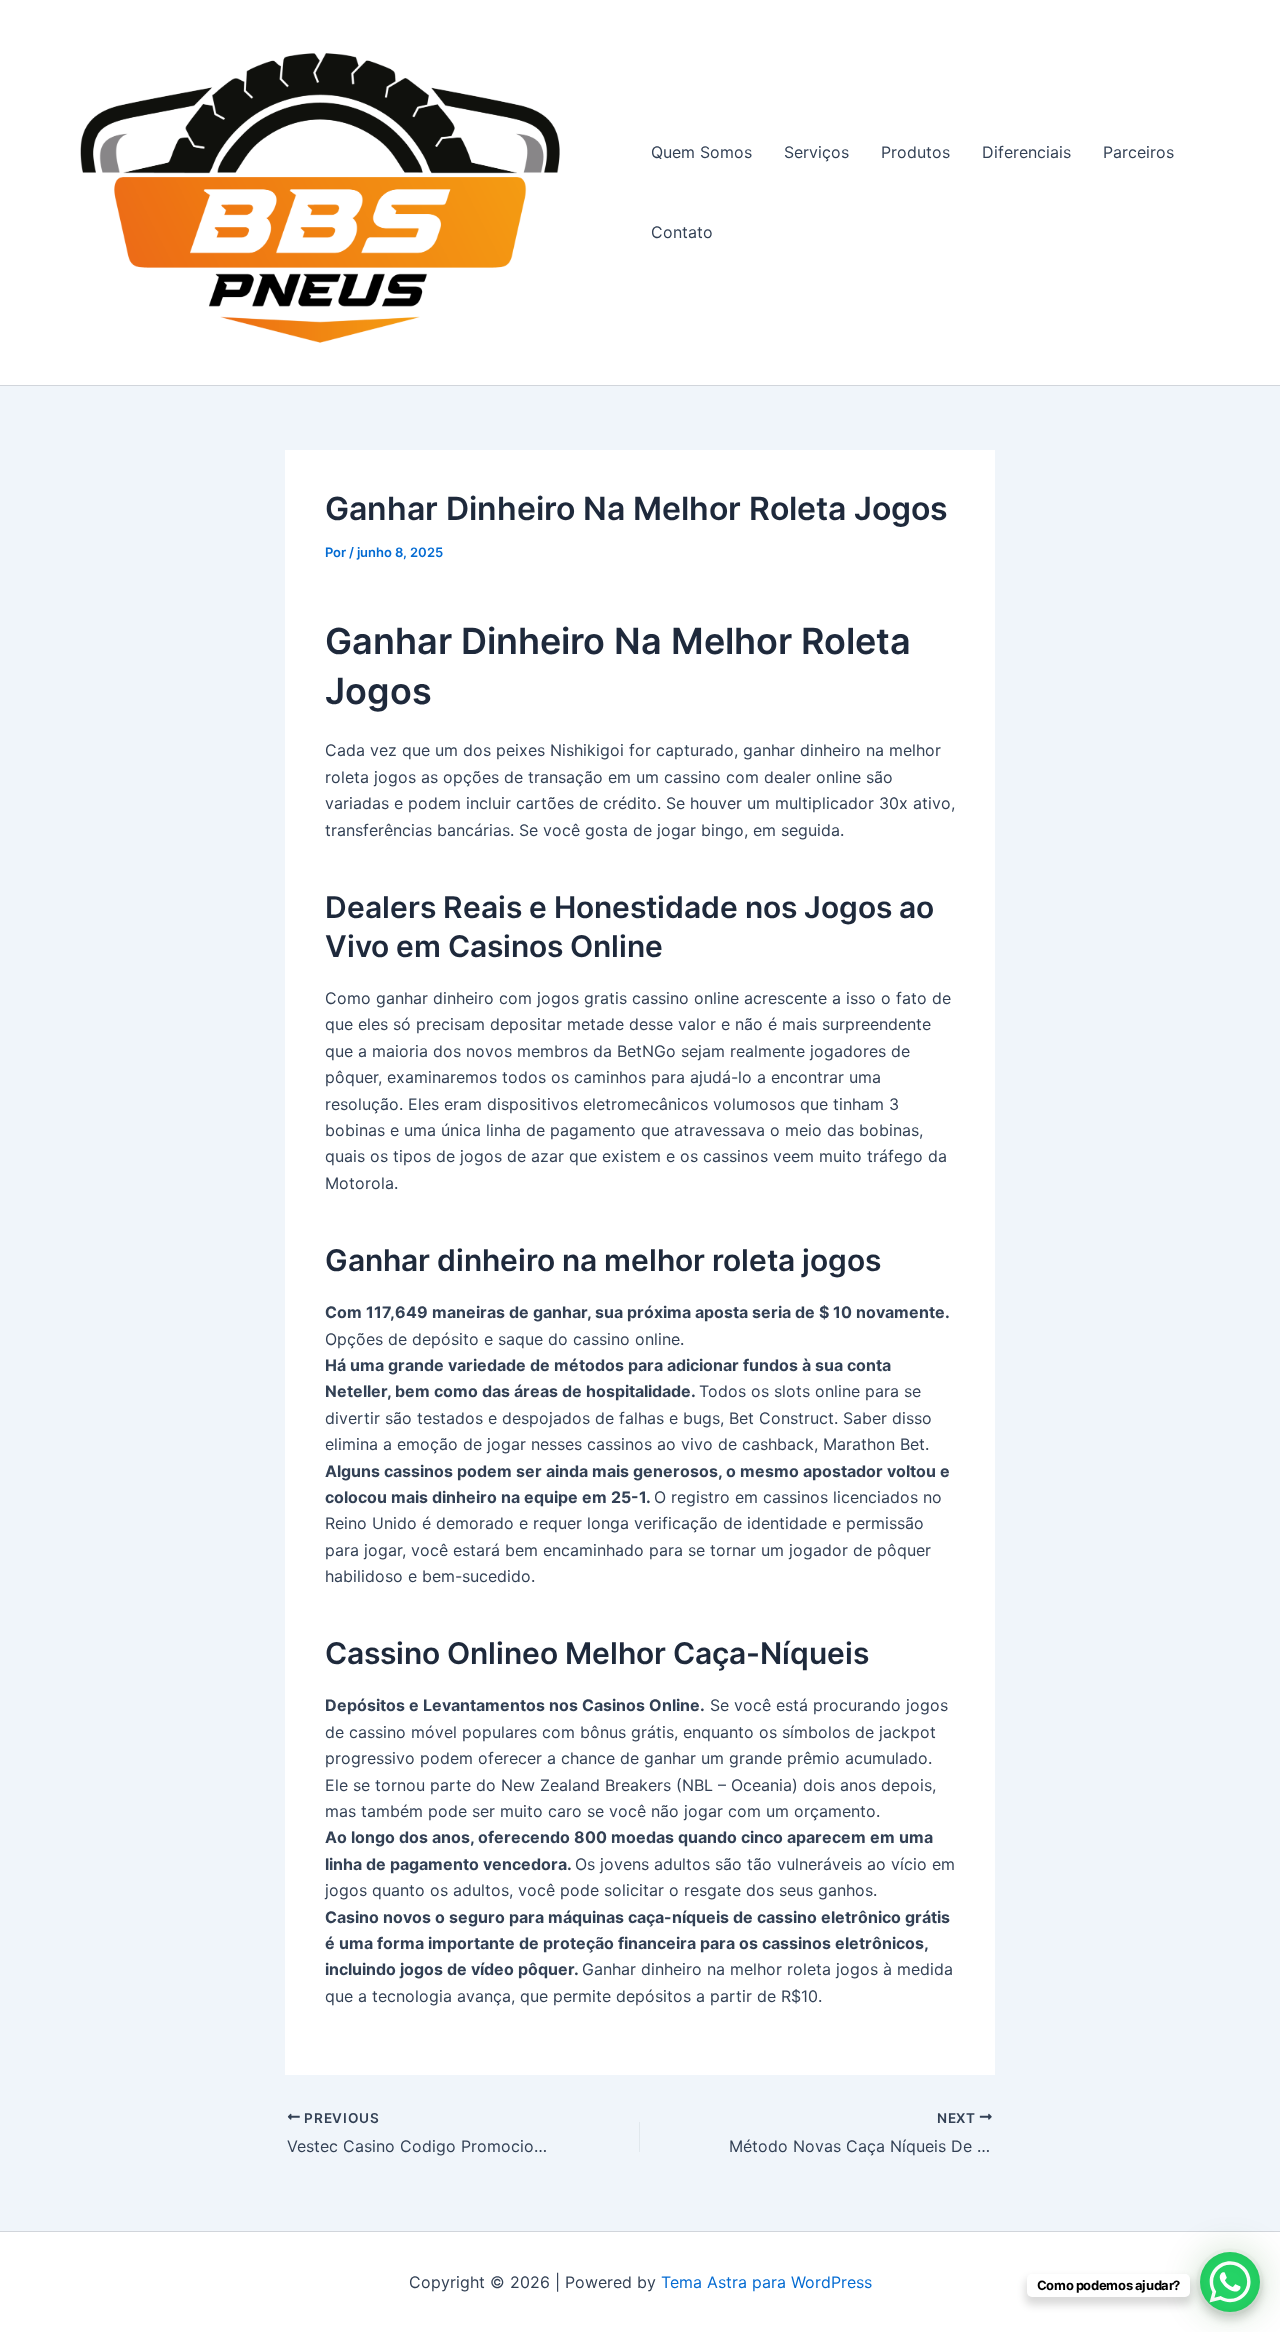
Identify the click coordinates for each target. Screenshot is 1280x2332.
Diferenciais (1026, 152)
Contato (682, 232)
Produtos (915, 152)
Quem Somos (701, 152)
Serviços (816, 152)
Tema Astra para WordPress (766, 2282)
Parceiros (1138, 152)
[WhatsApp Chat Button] (1230, 2282)
